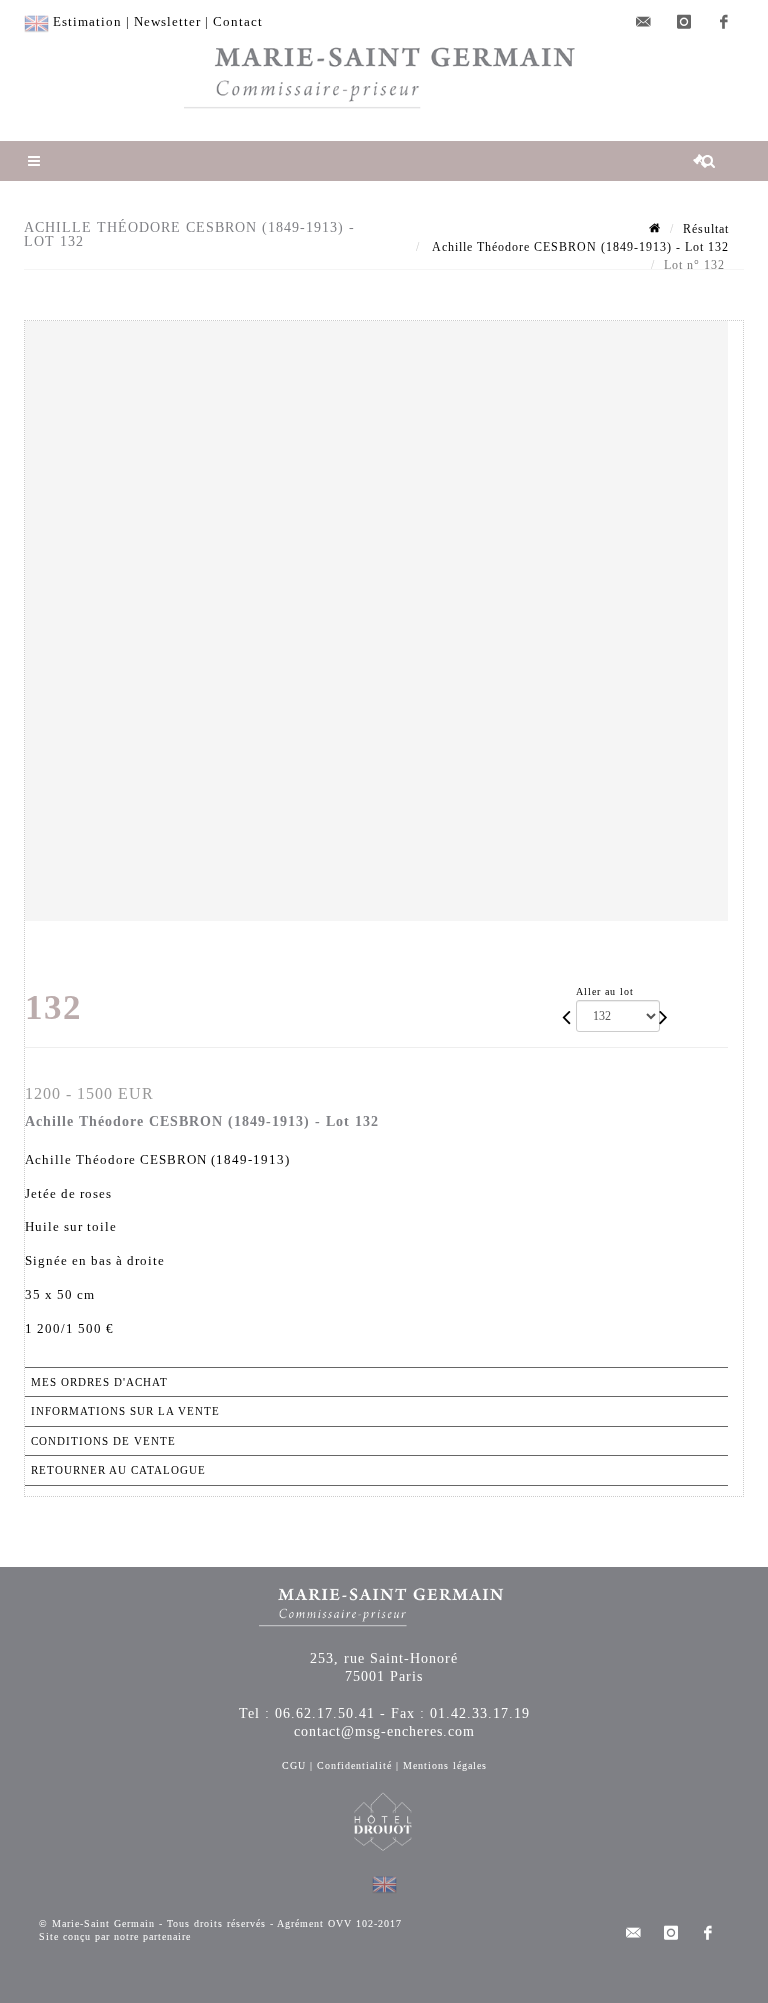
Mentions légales (445, 1765)
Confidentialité (354, 1765)
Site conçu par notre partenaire (115, 1936)
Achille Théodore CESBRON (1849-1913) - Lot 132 (579, 247)
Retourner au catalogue (118, 1470)
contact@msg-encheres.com (384, 1731)
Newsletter (167, 21)
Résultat (706, 229)
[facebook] (724, 22)
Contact (238, 21)
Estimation (87, 21)
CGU (294, 1765)
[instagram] (684, 22)
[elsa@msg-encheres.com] (644, 22)
